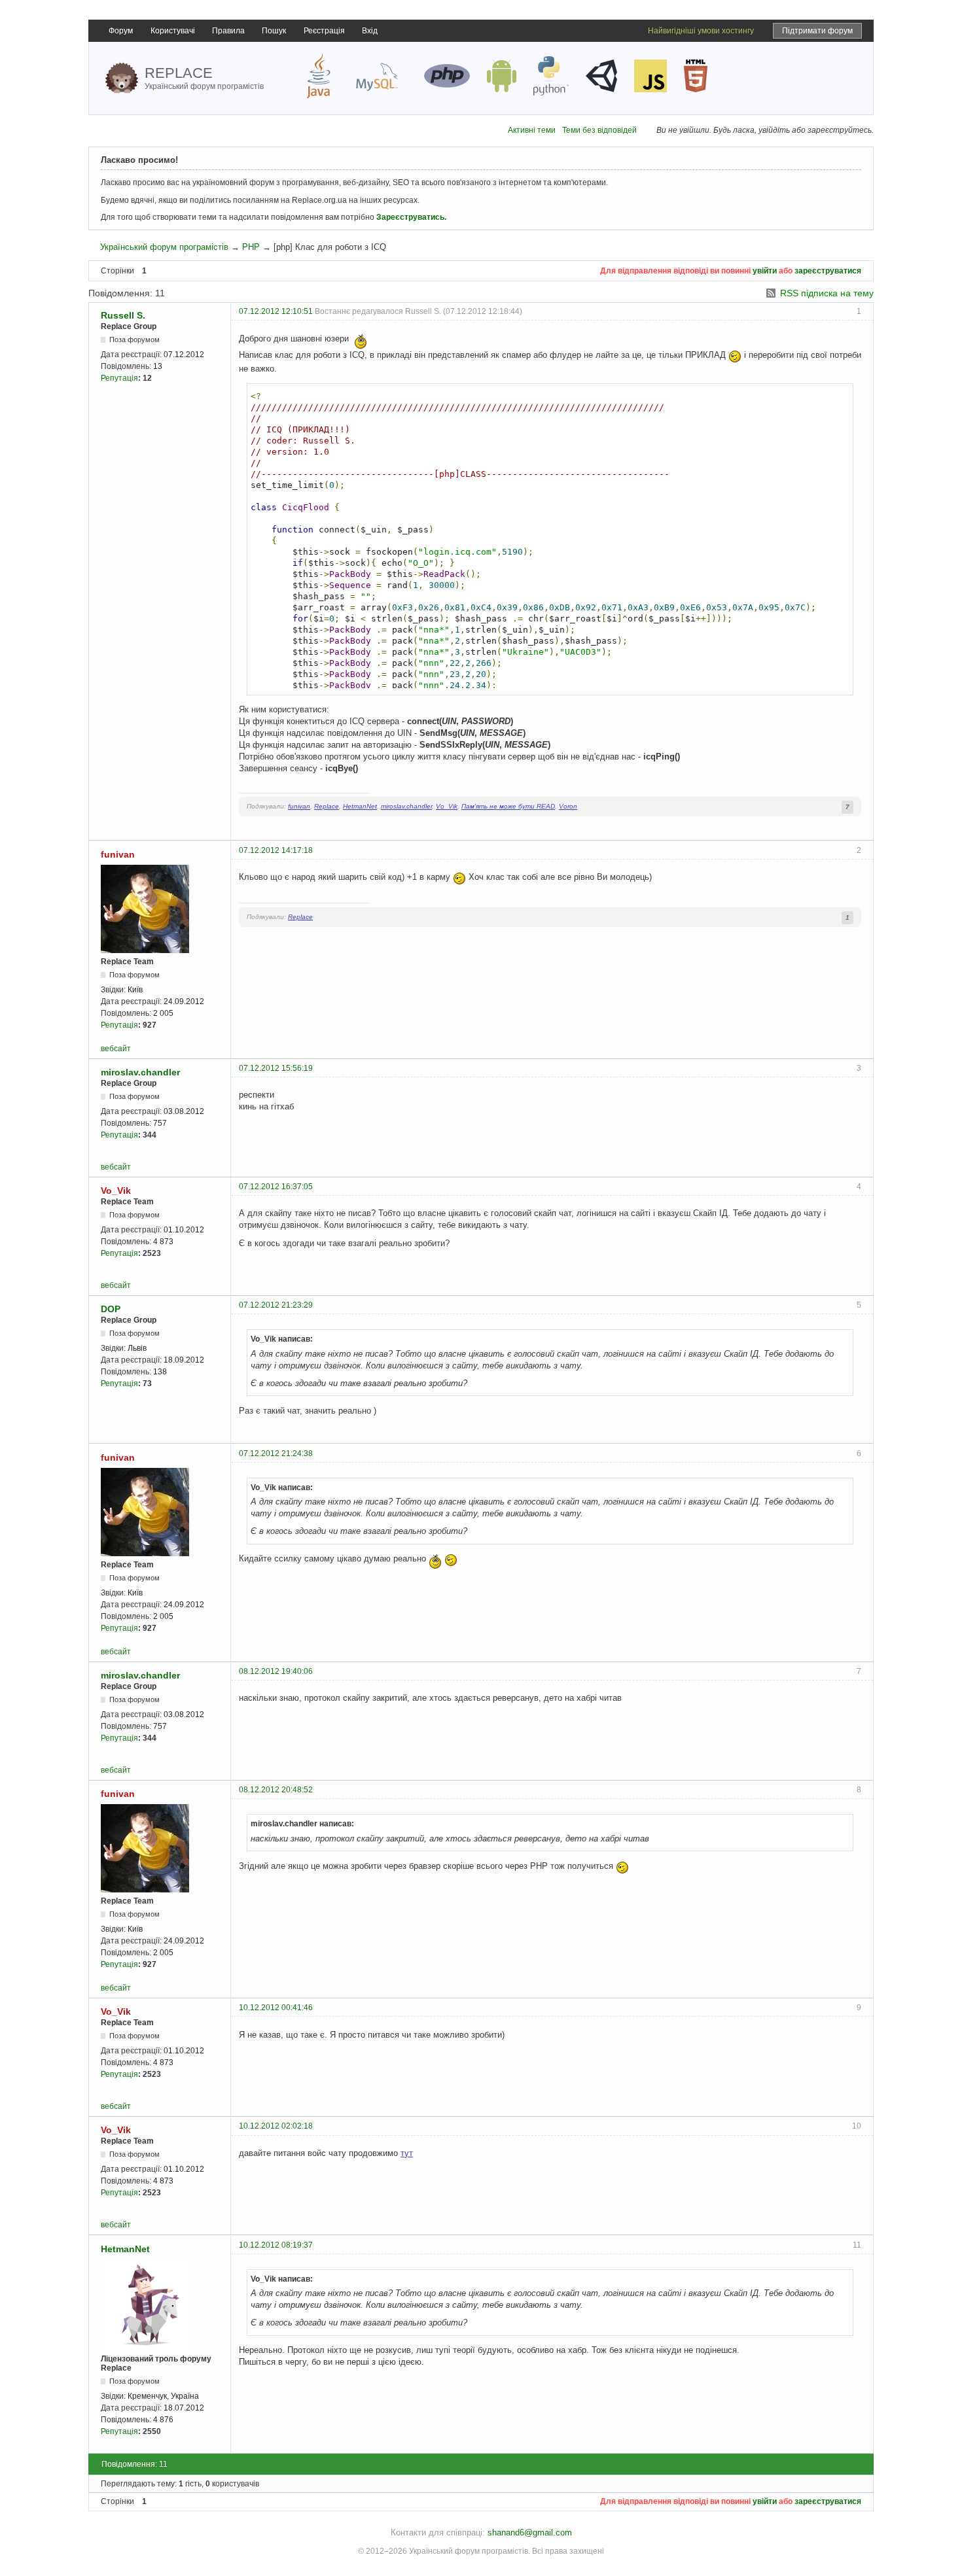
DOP (111, 1309)
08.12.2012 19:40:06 (276, 1671)
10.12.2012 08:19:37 (276, 2245)
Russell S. (123, 315)
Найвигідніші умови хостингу (701, 31)
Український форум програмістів (164, 247)
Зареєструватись (410, 217)
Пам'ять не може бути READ (508, 806)
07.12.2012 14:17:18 (276, 850)
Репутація (119, 378)
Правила (228, 31)
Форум (121, 31)
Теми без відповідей (599, 130)
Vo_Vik (447, 806)
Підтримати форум (817, 31)
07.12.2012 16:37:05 (276, 1187)
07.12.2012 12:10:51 (276, 311)
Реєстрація (324, 31)
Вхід (370, 31)
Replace (327, 806)
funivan (299, 806)
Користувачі (173, 31)
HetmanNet (360, 806)
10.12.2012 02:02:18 (276, 2126)
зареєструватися (828, 271)
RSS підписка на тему (827, 293)
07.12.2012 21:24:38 (276, 1453)
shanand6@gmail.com (530, 2532)
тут (407, 2153)
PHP (251, 247)
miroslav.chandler (406, 806)
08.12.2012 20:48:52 (276, 1790)
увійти (765, 271)
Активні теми (532, 130)
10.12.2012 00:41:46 (276, 2008)
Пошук (274, 31)
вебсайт (116, 1049)
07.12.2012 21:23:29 (276, 1305)
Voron (568, 806)
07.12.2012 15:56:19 (276, 1068)
